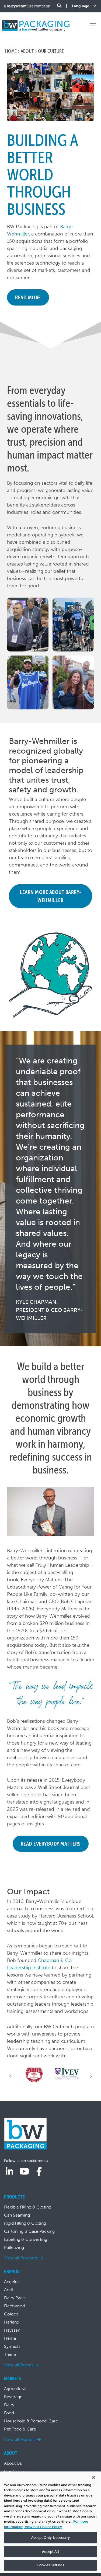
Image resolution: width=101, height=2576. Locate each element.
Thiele (10, 2354)
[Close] (94, 2477)
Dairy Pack (14, 2298)
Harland (12, 2322)
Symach (12, 2346)
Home (11, 51)
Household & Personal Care (31, 2421)
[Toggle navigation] (93, 26)
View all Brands (19, 2365)
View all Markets (20, 2440)
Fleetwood (14, 2306)
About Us (13, 2463)
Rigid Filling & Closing (25, 2223)
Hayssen (12, 2330)
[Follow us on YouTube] (24, 2172)
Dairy (9, 2405)
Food (9, 2413)
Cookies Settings (50, 2565)
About (27, 51)
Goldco (11, 2314)
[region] (50, 2522)
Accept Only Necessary (50, 2538)
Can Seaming (17, 2215)
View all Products (21, 2258)
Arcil (8, 2290)
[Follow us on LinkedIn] (9, 2172)
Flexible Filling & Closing (28, 2207)
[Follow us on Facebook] (39, 2172)
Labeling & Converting (26, 2239)
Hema (10, 2338)
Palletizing (14, 2247)
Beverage (13, 2397)
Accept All (50, 2552)
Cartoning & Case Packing (29, 2231)
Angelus (12, 2282)
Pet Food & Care (20, 2429)
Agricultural (15, 2389)
